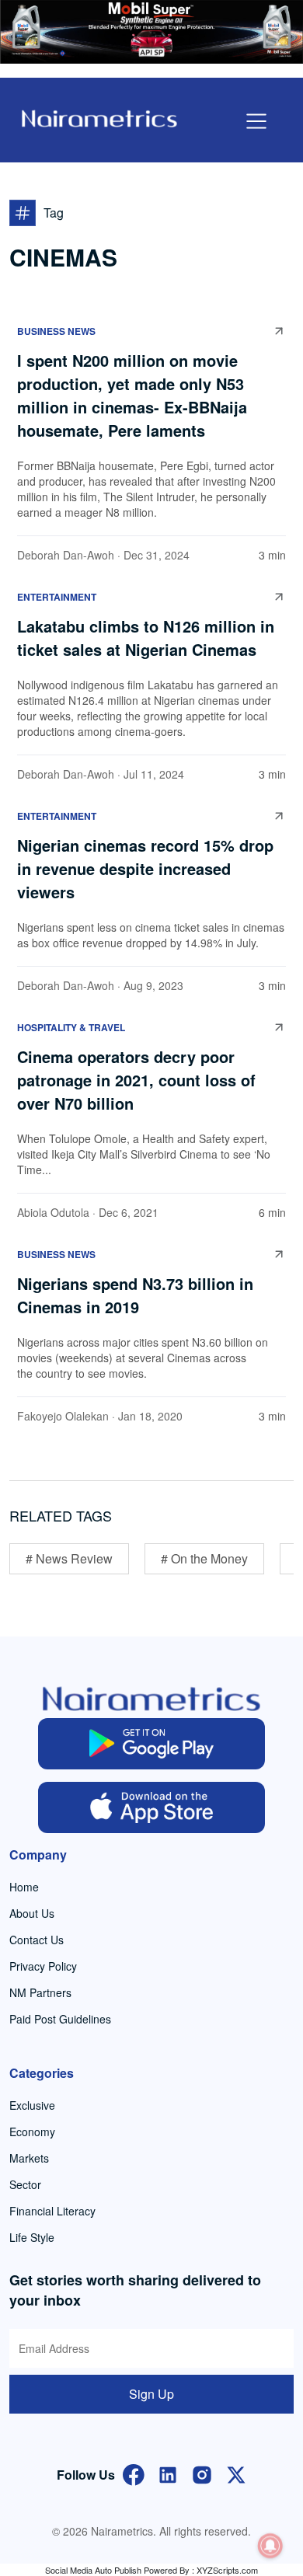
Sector (25, 2184)
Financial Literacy (52, 2211)
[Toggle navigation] (256, 121)
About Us (32, 1913)
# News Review (69, 1558)
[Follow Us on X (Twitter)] (236, 2473)
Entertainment (57, 597)
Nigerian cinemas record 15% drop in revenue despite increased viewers (145, 868)
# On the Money (204, 1558)
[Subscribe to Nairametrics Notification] (270, 2546)
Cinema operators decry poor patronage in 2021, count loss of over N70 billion (136, 1080)
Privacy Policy (43, 1966)
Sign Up (151, 2394)
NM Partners (40, 1992)
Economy (32, 2132)
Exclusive (32, 2105)
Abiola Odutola (53, 1212)
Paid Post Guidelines (60, 2019)
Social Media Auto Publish (93, 2570)
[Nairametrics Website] (99, 117)
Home (24, 1887)
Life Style (32, 2237)
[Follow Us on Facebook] (134, 2473)
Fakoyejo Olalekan (63, 1416)
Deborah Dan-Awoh (66, 555)
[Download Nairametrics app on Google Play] (152, 1744)
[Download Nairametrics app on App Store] (152, 1807)
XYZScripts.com (227, 2570)
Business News (56, 331)
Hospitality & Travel (71, 1027)
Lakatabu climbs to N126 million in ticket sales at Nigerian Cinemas (146, 638)
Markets (29, 2158)
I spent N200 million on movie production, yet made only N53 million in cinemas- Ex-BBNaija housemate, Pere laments (132, 395)
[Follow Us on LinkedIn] (168, 2473)
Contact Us (37, 1940)
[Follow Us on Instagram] (202, 2473)
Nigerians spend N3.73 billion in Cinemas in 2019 (135, 1295)
